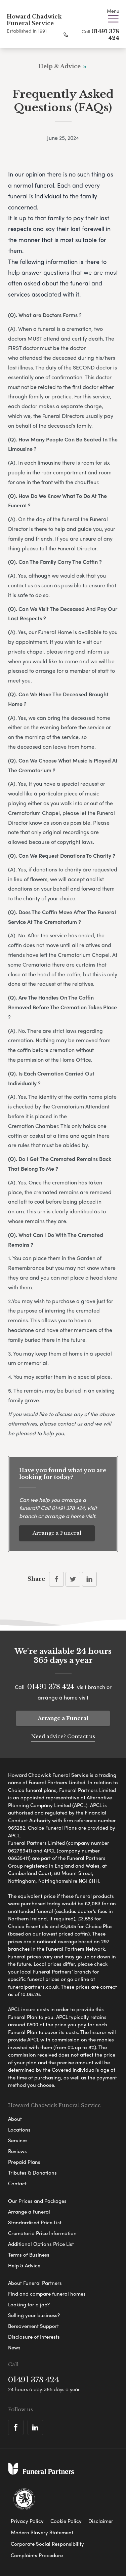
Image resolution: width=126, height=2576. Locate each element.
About (15, 2119)
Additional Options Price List (41, 2244)
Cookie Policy (66, 2521)
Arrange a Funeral (57, 1533)
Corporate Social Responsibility (47, 2544)
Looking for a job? (29, 2304)
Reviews (17, 2151)
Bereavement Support (33, 2326)
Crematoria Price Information (42, 2233)
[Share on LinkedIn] (89, 1579)
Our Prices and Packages (37, 2201)
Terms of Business (29, 2255)
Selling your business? (34, 2315)
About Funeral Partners (35, 2283)
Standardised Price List (35, 2222)
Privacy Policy (27, 2521)
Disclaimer (101, 2521)
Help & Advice (24, 2265)
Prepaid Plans (24, 2162)
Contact (17, 2183)
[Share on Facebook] (56, 1579)
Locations (19, 2130)
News (14, 2347)
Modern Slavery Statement (42, 2532)
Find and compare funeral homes (47, 2294)
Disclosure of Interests (34, 2337)
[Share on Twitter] (73, 1579)
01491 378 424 (68, 1508)
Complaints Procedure (37, 2555)
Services (18, 2140)
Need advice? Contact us (63, 1736)
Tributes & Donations (32, 2173)
